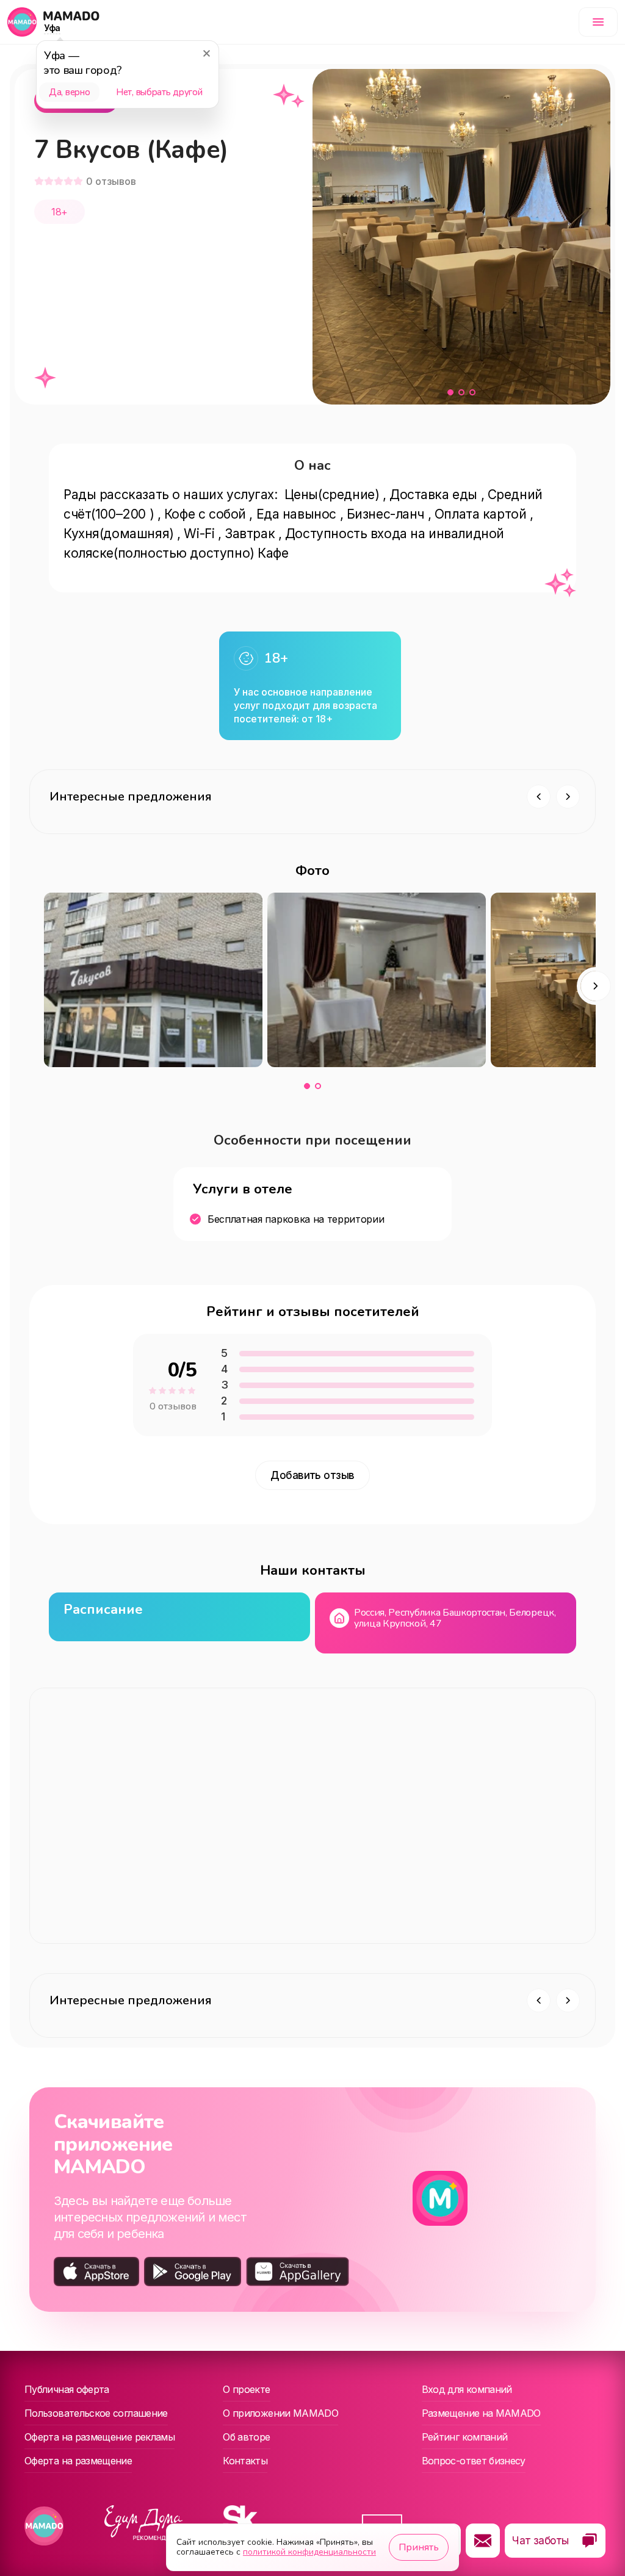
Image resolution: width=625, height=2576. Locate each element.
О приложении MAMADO (280, 2413)
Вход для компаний (467, 2389)
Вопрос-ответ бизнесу (474, 2461)
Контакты (245, 2461)
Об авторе (246, 2437)
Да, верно (69, 92)
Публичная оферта (67, 2389)
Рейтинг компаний (465, 2437)
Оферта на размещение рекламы (99, 2437)
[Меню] (598, 22)
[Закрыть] (206, 53)
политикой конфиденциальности (309, 2552)
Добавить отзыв (312, 1475)
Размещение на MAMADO (481, 2413)
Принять (419, 2547)
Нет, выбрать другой (159, 92)
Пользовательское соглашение (96, 2413)
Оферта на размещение (78, 2461)
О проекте (246, 2389)
